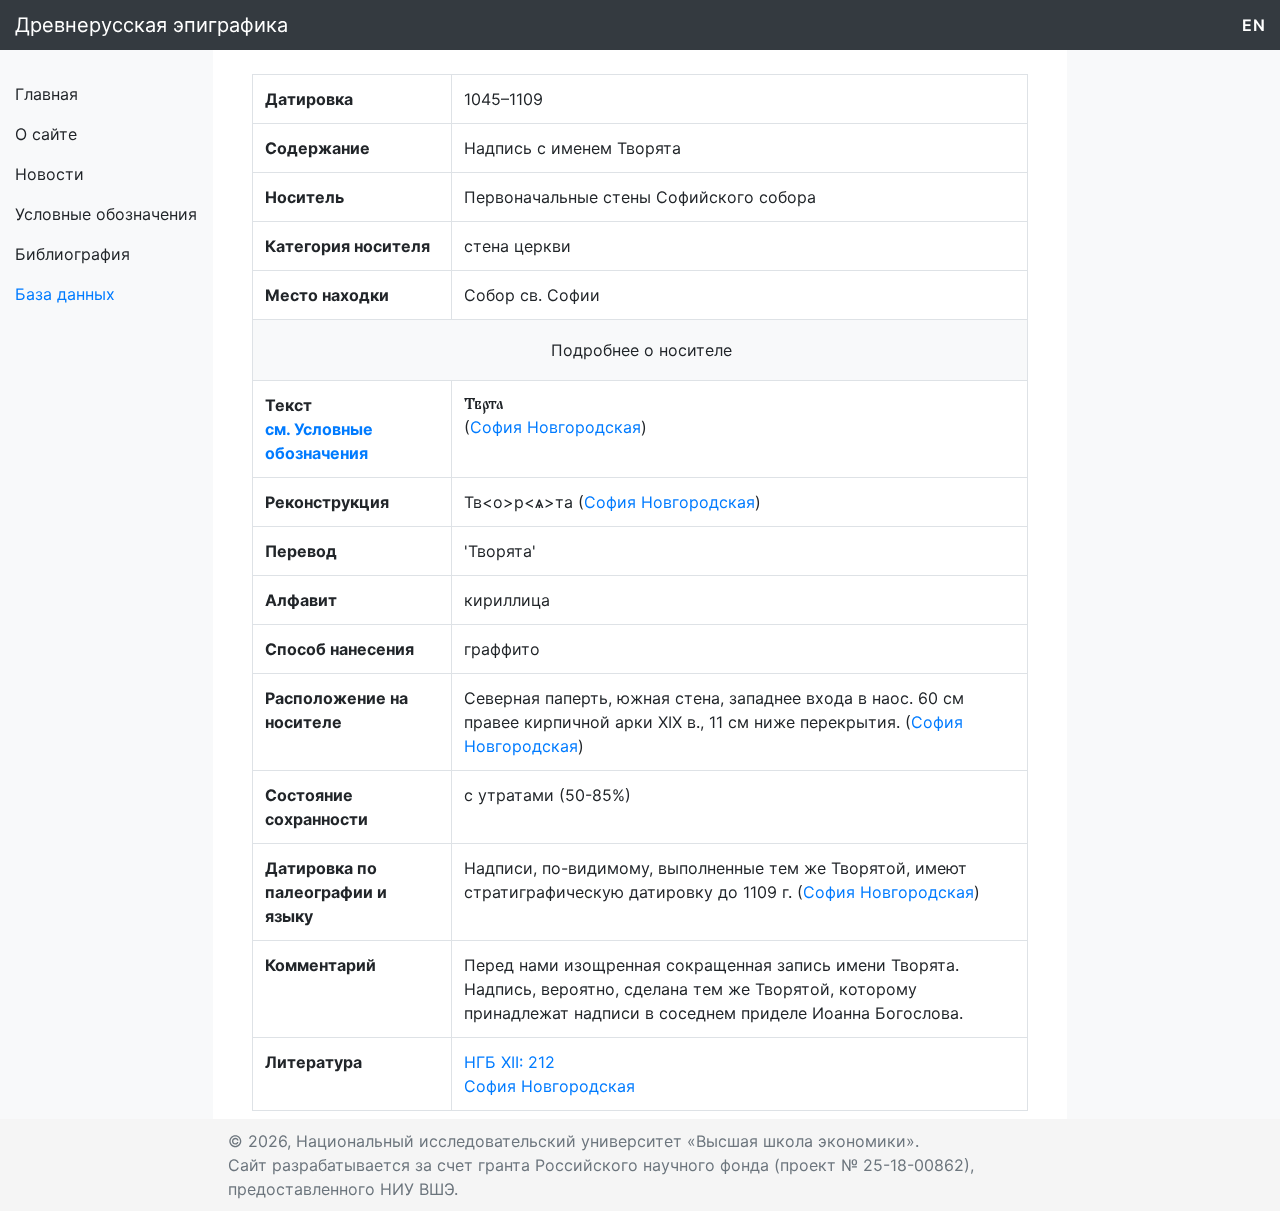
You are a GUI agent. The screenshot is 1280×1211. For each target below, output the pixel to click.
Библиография (72, 254)
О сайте (46, 134)
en (1253, 25)
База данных (65, 294)
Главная (46, 94)
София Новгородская (555, 427)
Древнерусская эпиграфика (151, 25)
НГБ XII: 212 (509, 1062)
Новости (49, 174)
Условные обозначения (106, 214)
